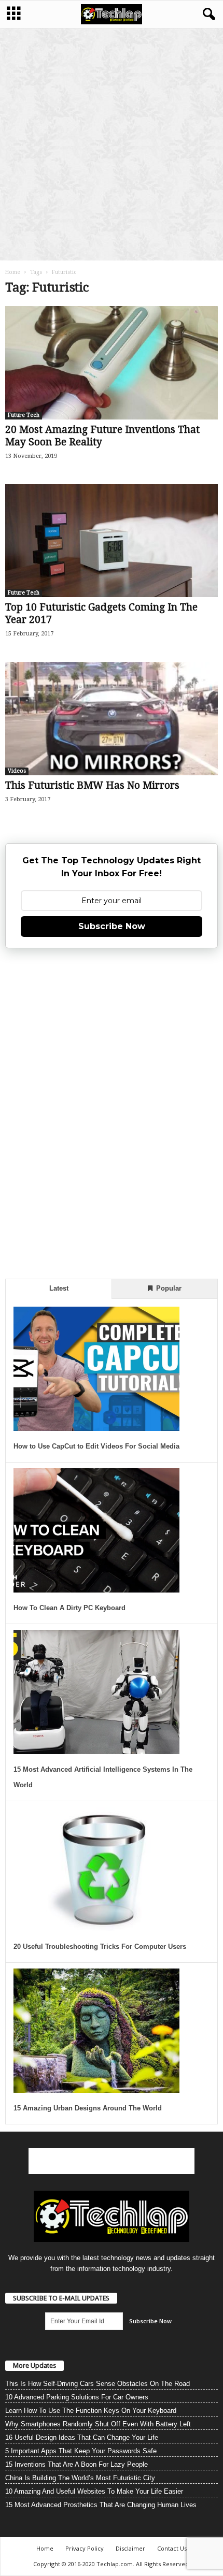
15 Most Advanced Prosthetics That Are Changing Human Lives (101, 2505)
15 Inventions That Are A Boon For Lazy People (76, 2464)
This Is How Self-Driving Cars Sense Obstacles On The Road (97, 2384)
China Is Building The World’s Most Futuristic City (80, 2478)
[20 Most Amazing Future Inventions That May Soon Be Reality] (112, 363)
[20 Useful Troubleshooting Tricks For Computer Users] (96, 1869)
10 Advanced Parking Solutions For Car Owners (77, 2397)
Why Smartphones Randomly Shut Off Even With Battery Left (98, 2424)
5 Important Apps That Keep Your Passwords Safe (81, 2451)
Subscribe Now (112, 926)
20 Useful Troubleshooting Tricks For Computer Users (100, 1947)
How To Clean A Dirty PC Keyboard (69, 1608)
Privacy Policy (85, 2548)
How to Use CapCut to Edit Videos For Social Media (96, 1446)
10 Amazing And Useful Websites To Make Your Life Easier (94, 2491)
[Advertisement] (112, 144)
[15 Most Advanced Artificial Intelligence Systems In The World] (96, 1692)
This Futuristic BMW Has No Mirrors (92, 785)
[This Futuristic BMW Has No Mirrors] (112, 719)
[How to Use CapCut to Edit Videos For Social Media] (96, 1369)
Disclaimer (130, 2548)
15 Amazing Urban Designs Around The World (88, 2108)
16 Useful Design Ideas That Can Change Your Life (82, 2437)
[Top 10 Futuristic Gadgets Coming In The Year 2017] (112, 541)
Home (13, 272)
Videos (17, 771)
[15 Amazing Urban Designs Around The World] (96, 2031)
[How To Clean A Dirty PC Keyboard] (96, 1530)
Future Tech (24, 415)
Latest (59, 1288)
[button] (207, 15)
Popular (168, 1288)
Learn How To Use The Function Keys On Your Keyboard (91, 2411)
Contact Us (172, 2548)
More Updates (34, 2365)
